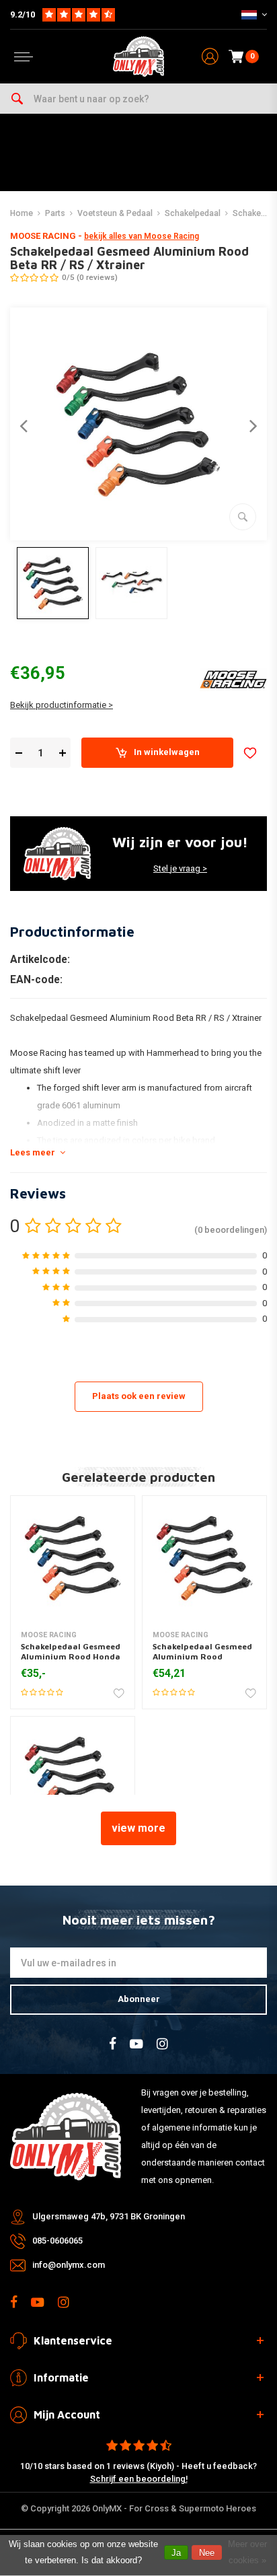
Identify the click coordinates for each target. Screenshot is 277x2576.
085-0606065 (57, 2241)
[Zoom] (243, 517)
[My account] (210, 57)
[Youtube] (136, 2044)
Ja (176, 2553)
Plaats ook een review (139, 1396)
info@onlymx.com (69, 2265)
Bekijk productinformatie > (62, 705)
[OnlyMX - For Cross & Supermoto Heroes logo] (138, 57)
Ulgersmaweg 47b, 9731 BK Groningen (109, 2216)
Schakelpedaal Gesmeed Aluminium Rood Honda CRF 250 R (71, 1657)
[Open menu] (24, 57)
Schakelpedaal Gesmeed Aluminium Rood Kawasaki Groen (202, 1657)
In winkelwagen (167, 752)
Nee (207, 2553)
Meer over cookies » (247, 2552)
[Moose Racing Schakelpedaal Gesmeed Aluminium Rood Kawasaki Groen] (204, 1558)
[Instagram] (162, 2044)
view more (138, 1828)
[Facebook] (113, 2044)
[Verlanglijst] (250, 753)
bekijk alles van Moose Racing (142, 236)
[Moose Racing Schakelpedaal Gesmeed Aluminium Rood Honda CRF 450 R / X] (73, 1779)
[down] (18, 753)
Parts (55, 213)
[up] (62, 753)
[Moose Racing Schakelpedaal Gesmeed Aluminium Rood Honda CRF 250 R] (73, 1558)
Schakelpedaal (193, 213)
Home (22, 213)
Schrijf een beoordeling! (139, 2479)
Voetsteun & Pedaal (115, 213)
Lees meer (33, 1152)
